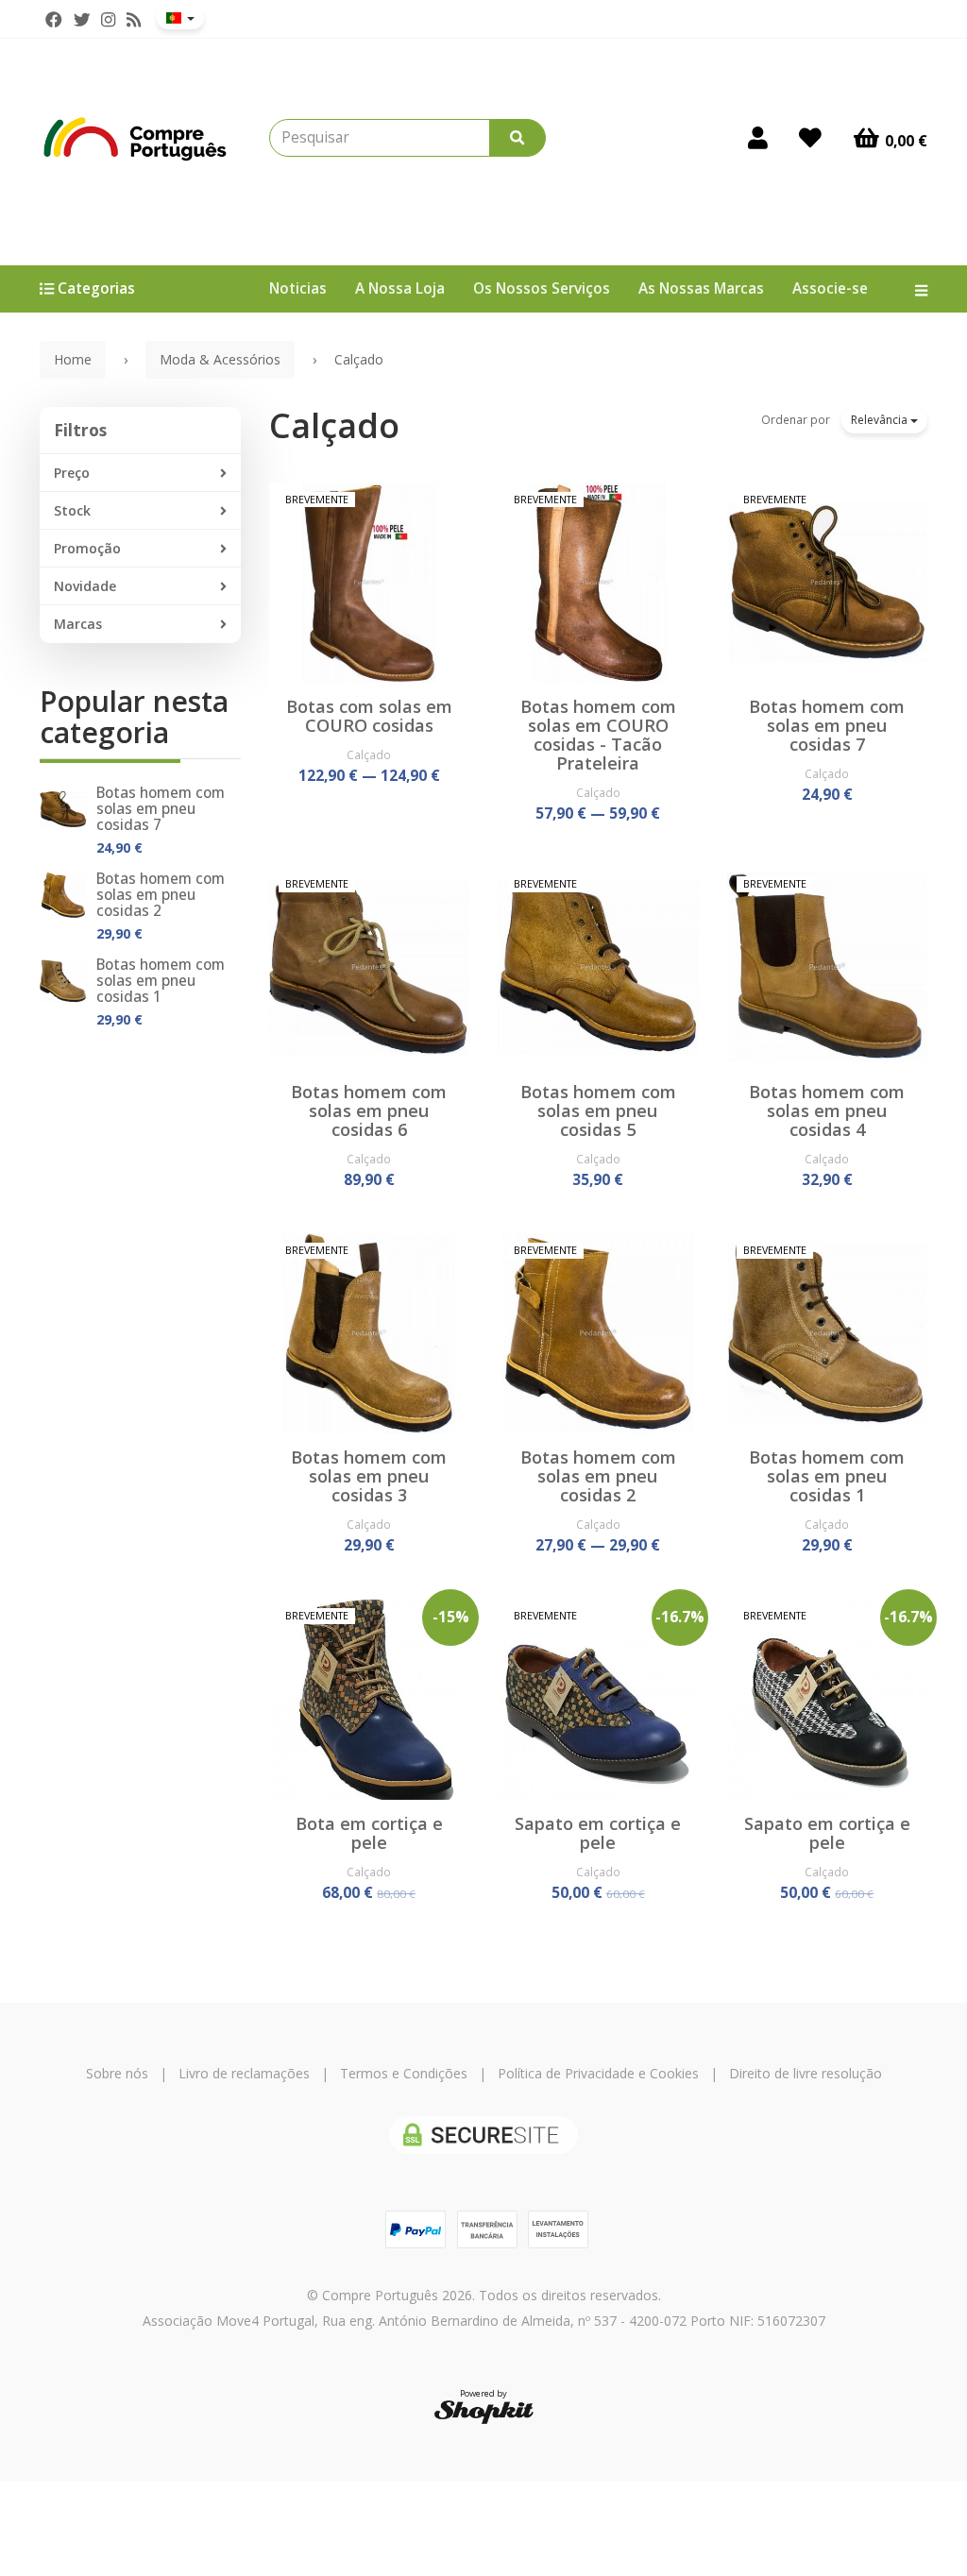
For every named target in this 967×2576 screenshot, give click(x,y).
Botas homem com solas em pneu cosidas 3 (369, 1476)
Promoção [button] (87, 548)
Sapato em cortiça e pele (598, 1833)
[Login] (758, 138)
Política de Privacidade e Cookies (598, 2073)
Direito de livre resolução (806, 2073)
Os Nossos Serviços (542, 288)
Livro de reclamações (244, 2073)
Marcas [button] (78, 624)
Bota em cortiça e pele (369, 1833)
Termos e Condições (404, 2073)
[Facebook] (54, 20)
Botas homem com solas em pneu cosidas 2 (161, 895)
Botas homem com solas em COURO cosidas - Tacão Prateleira (598, 735)
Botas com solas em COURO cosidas (369, 716)
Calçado (334, 425)
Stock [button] (72, 510)
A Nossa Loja (400, 288)
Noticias (298, 288)
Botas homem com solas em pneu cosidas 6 (369, 1110)
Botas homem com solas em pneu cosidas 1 (161, 981)
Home (73, 359)
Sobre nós (117, 2073)
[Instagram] (108, 20)
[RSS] (134, 20)
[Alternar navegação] (914, 289)
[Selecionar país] (180, 18)
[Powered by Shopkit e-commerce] (484, 2411)
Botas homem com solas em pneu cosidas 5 (598, 1110)
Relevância (881, 420)
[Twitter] (82, 20)
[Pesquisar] (517, 138)
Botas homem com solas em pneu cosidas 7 (161, 809)
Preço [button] (72, 473)
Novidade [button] (85, 586)
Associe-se (830, 288)
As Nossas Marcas (701, 288)
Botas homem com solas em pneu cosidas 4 (827, 1110)
